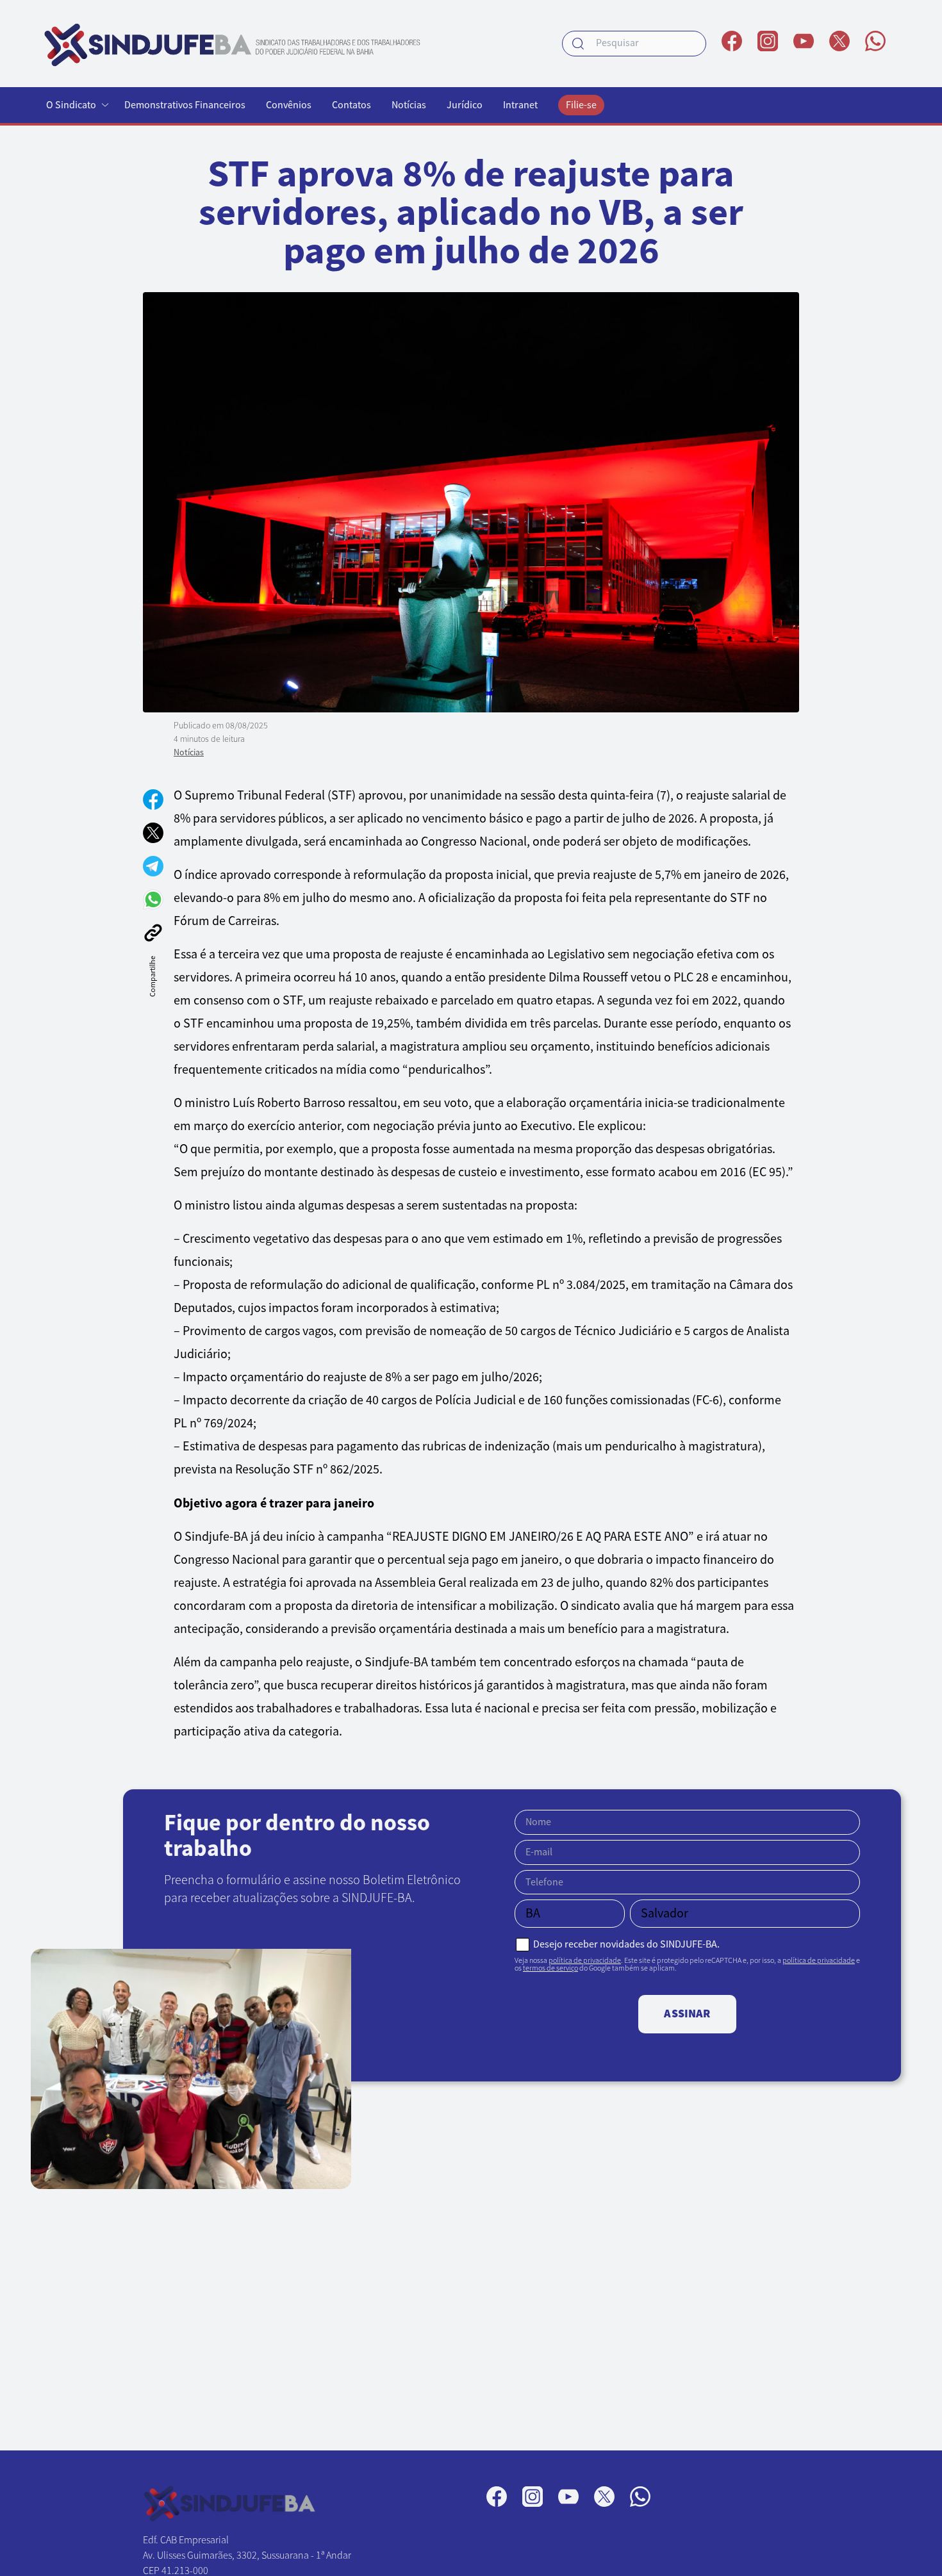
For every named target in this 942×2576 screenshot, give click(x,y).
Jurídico (465, 105)
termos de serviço (550, 1968)
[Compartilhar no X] (153, 833)
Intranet (520, 105)
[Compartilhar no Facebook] (153, 800)
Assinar (687, 2014)
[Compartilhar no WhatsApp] (153, 899)
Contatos (351, 105)
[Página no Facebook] (732, 41)
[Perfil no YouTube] (804, 41)
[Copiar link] (153, 933)
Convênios (289, 105)
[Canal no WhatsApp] (875, 41)
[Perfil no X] (839, 41)
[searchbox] (634, 44)
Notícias (409, 105)
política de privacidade (585, 1960)
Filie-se (581, 105)
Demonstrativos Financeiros (185, 105)
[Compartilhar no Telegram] (153, 866)
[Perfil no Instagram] (768, 41)
